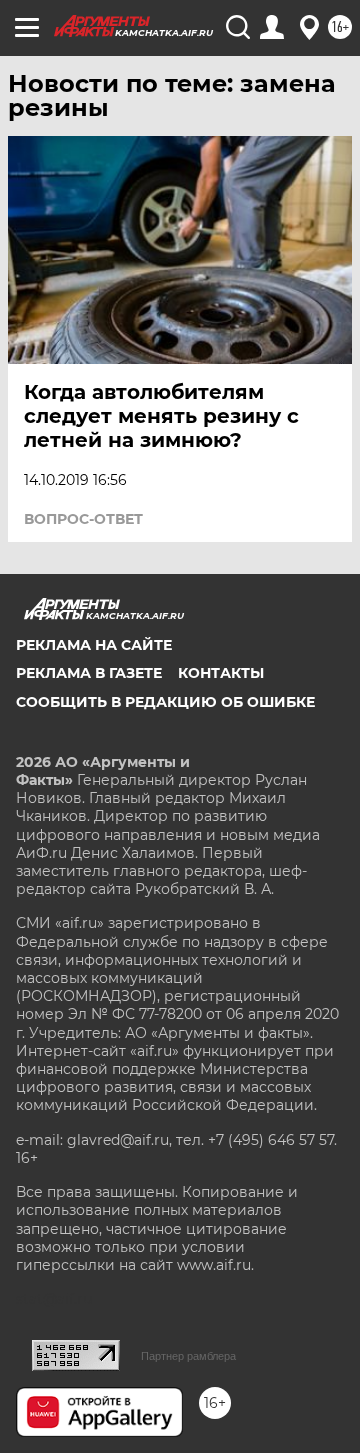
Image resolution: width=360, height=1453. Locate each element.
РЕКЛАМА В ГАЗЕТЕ (89, 673)
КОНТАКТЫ (221, 673)
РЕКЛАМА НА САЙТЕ (94, 645)
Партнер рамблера (188, 1356)
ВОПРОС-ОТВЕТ (83, 519)
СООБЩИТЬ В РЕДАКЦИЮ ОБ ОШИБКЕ (165, 702)
